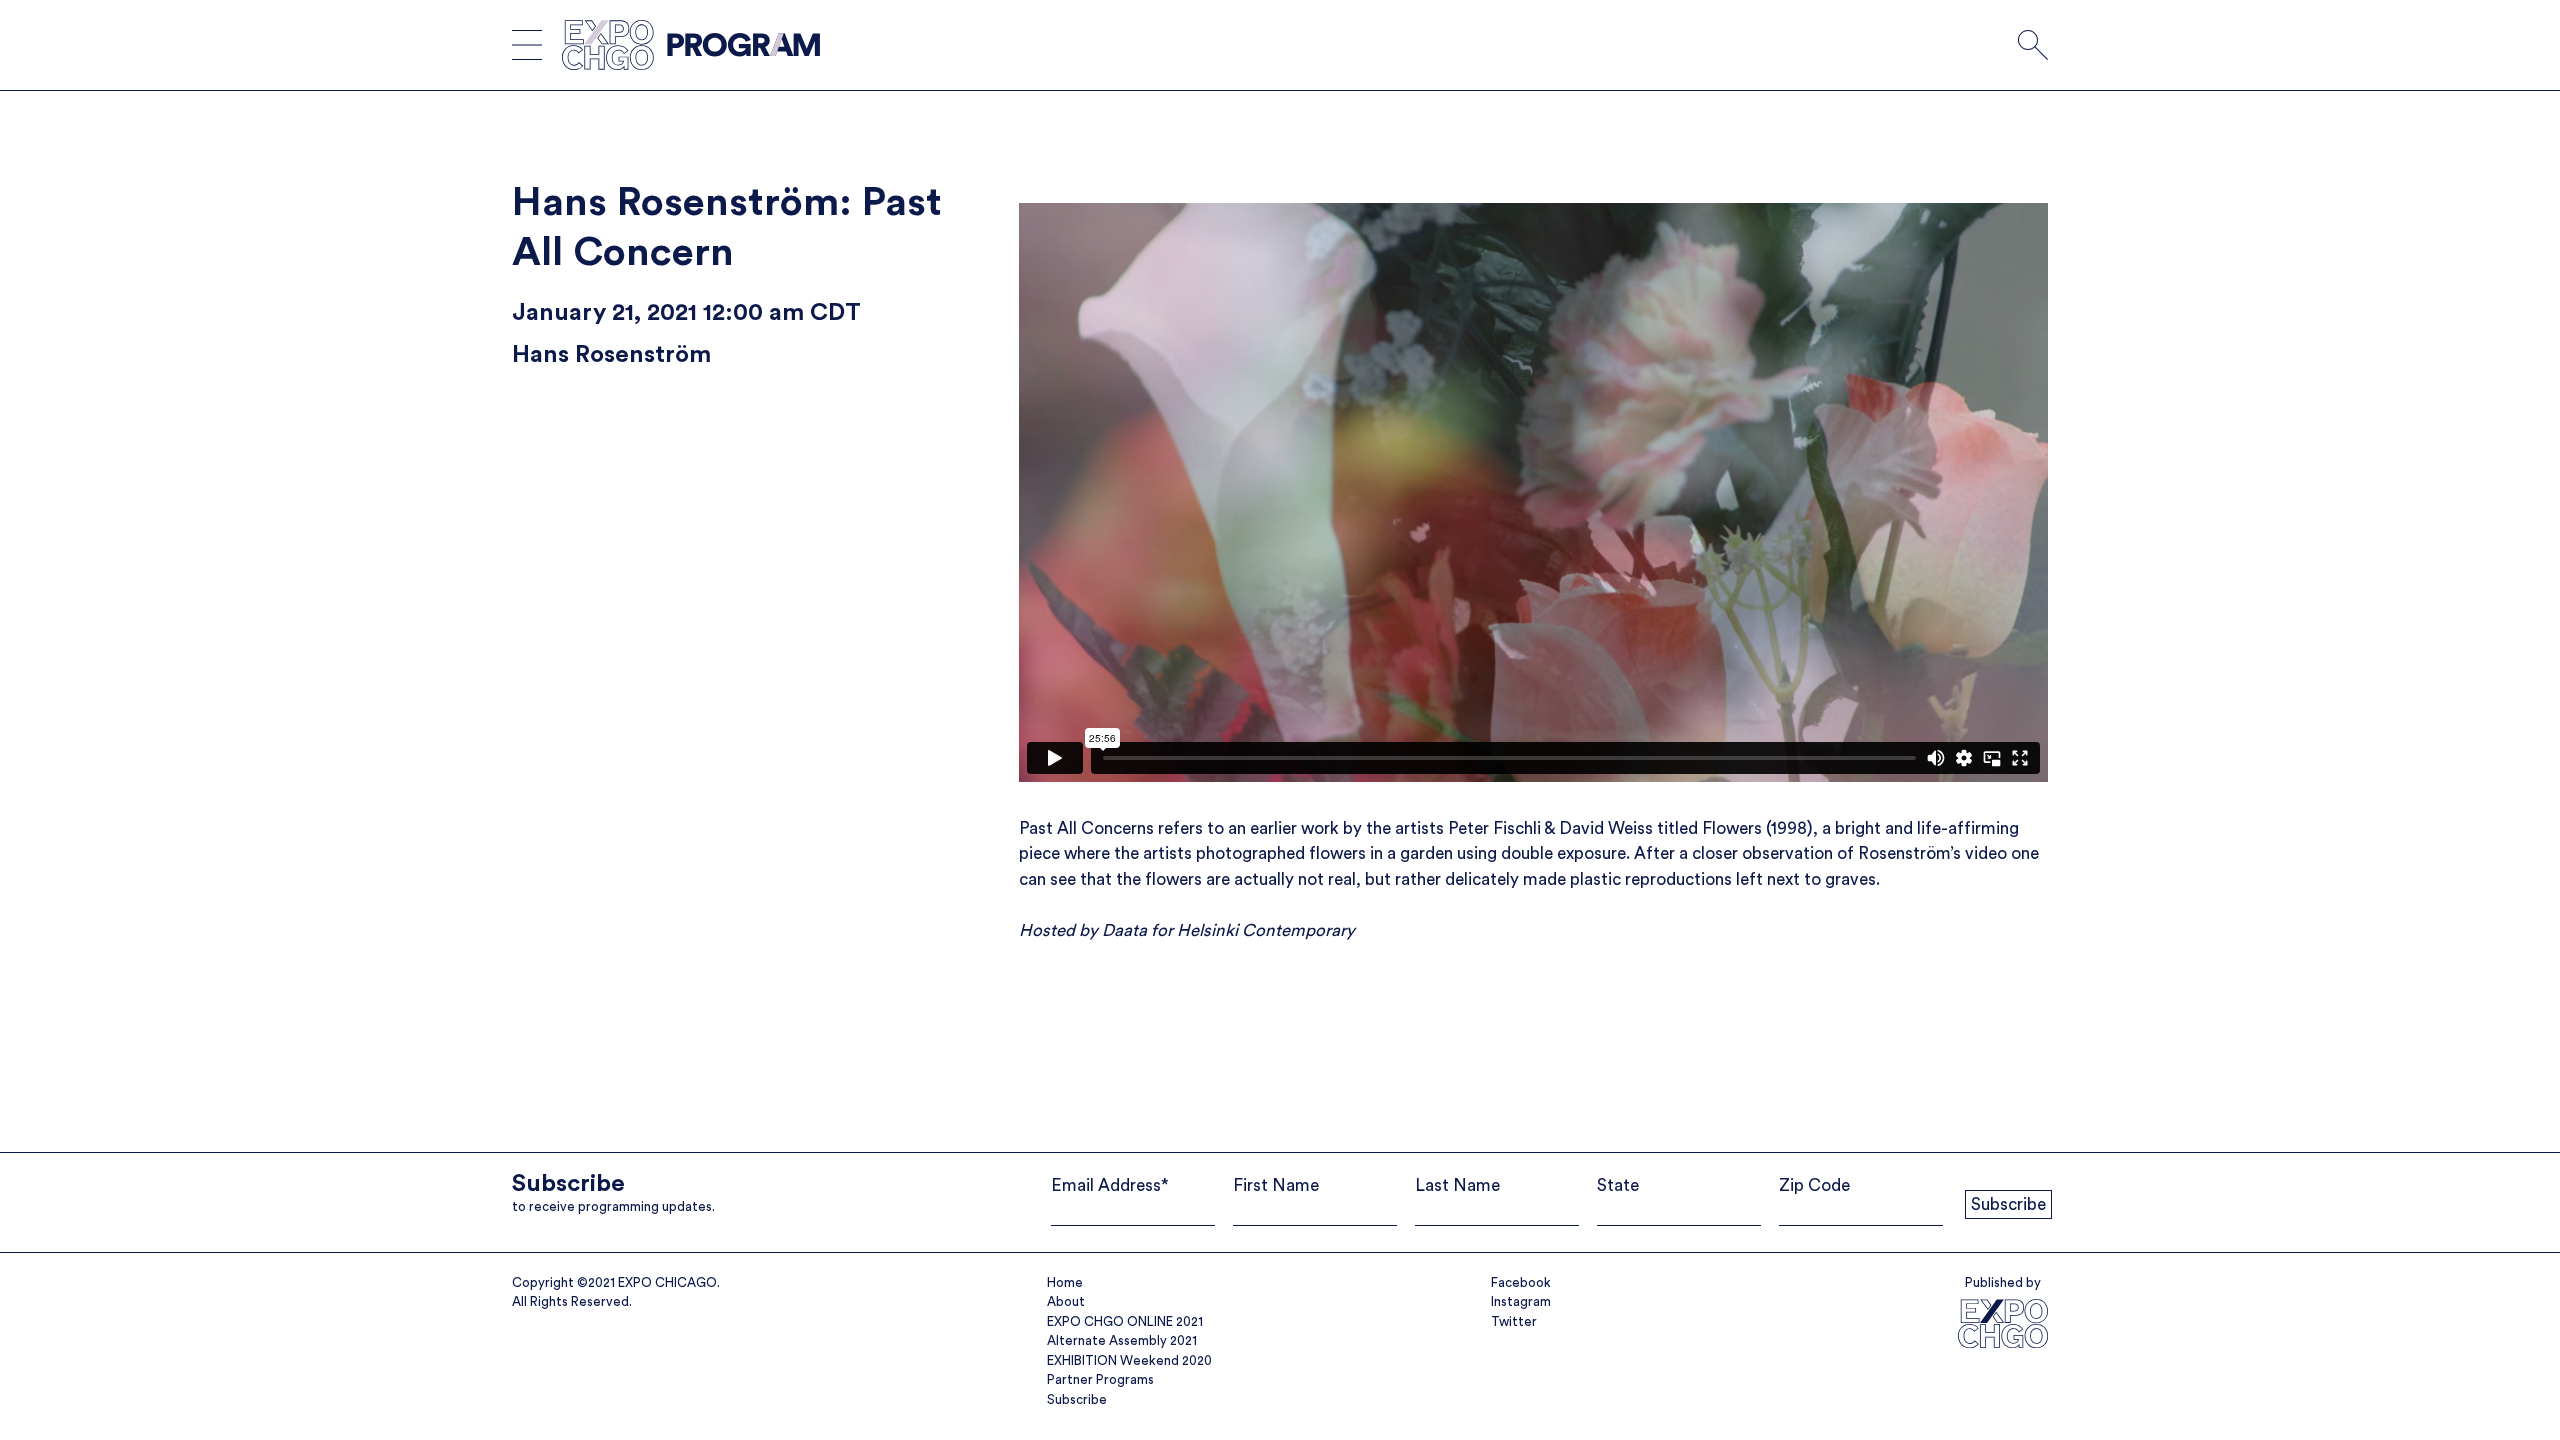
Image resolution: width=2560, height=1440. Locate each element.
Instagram (1521, 1301)
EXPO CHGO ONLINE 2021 (1125, 1321)
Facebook (1521, 1282)
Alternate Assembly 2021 (1122, 1340)
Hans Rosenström (611, 355)
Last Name (1457, 1185)
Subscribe (1077, 1399)
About (1066, 1301)
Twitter (1514, 1321)
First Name (1276, 1185)
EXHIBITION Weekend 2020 (1129, 1360)
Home (1065, 1282)
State (1618, 1185)
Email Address (1110, 1185)
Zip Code (1814, 1185)
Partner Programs (1100, 1379)
